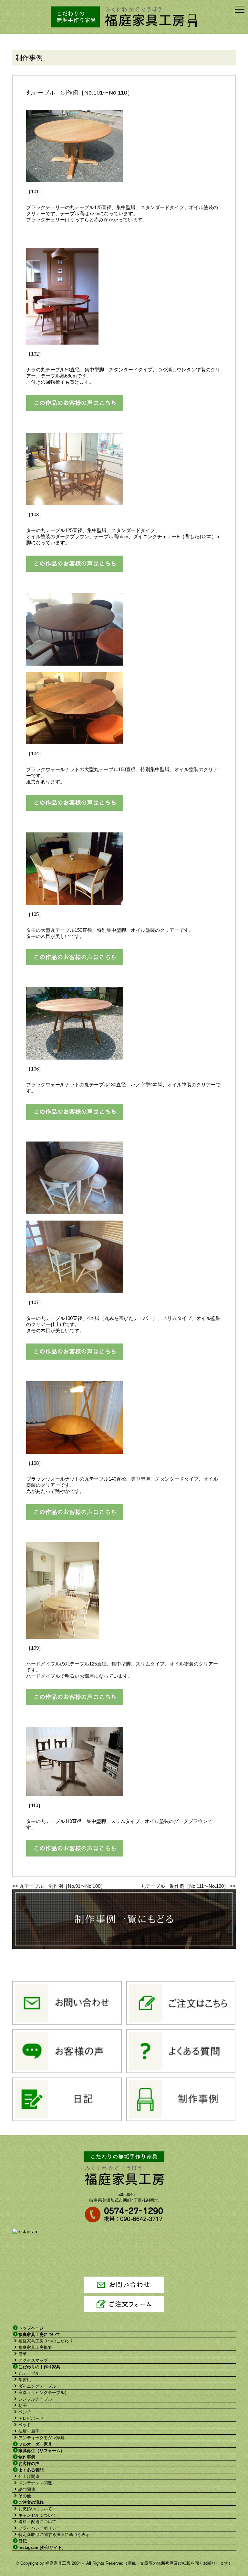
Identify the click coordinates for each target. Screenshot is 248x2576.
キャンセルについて (37, 2515)
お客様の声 (29, 2464)
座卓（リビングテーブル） (44, 2393)
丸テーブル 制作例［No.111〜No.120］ (185, 1886)
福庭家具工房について (39, 2334)
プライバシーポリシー (39, 2528)
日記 (23, 2541)
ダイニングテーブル (37, 2386)
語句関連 (27, 2489)
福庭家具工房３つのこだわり (46, 2341)
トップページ (31, 2328)
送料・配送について (37, 2522)
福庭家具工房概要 (35, 2347)
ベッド (25, 2425)
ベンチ (25, 2412)
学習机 (25, 2380)
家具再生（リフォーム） (41, 2451)
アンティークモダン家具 (41, 2438)
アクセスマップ (33, 2360)
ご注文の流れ (31, 2502)
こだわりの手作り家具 (39, 2367)
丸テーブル (29, 2373)
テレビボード (31, 2418)
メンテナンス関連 (35, 2483)
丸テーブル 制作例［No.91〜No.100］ (62, 1886)
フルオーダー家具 (35, 2444)
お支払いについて (35, 2509)
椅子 (23, 2405)
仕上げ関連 (29, 2476)
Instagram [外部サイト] (41, 2547)
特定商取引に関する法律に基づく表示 (54, 2535)
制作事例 (27, 2457)
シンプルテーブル (35, 2399)
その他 (25, 2496)
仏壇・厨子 (29, 2431)
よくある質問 (31, 2470)
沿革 (23, 2354)
